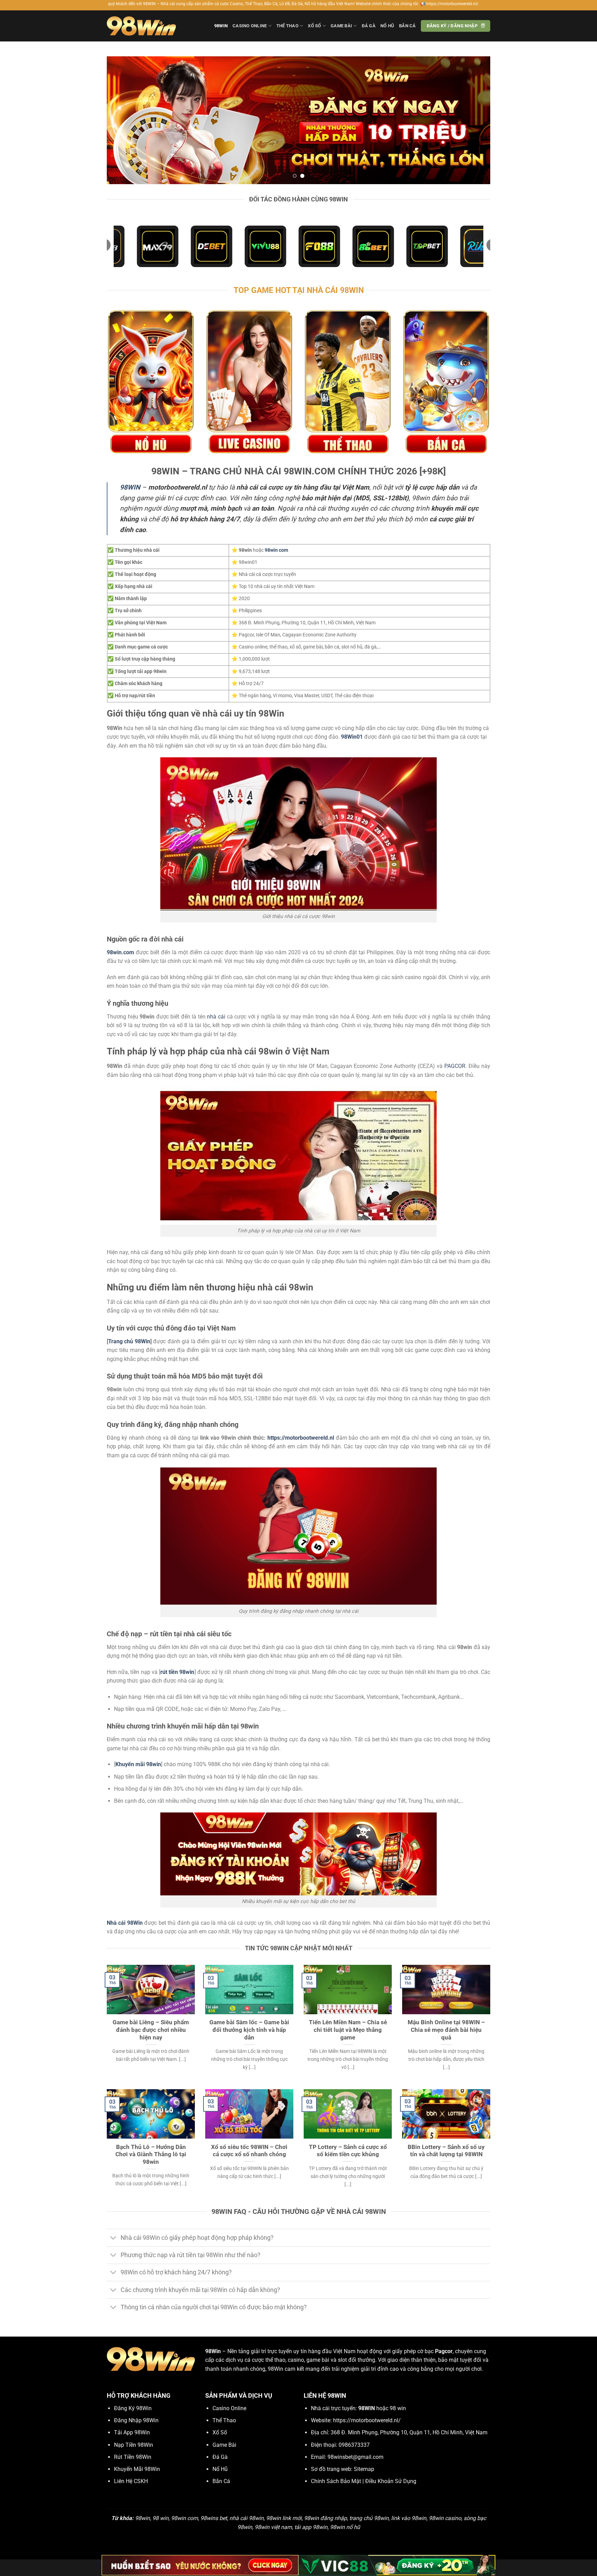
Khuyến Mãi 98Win (137, 2469)
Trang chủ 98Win (129, 1341)
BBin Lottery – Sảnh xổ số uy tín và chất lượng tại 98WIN (446, 2151)
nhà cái (216, 1017)
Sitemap (364, 2469)
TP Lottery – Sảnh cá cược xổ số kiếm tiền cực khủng (348, 2151)
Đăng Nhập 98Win (136, 2420)
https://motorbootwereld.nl (301, 1438)
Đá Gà (369, 26)
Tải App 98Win (132, 2432)
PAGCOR (455, 1066)
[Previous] (123, 120)
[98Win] (141, 26)
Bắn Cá (408, 26)
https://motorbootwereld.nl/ (367, 2420)
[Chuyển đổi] (113, 2239)
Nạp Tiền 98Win (134, 2445)
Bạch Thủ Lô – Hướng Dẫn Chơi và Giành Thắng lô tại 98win (151, 2154)
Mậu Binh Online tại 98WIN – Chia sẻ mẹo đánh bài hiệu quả (446, 2030)
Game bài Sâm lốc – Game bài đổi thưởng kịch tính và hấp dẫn (249, 2030)
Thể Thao (287, 26)
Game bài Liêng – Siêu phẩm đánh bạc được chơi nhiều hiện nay (151, 2030)
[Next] (474, 120)
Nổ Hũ (387, 26)
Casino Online (250, 26)
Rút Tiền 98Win (133, 2457)
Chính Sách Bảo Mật (336, 2481)
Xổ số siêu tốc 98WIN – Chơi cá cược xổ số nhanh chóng (249, 2151)
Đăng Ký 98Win (133, 2408)
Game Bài (341, 26)
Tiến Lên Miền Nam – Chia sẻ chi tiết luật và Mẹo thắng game (348, 2030)
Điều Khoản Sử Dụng (391, 2481)
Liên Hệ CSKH (131, 2481)
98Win (221, 26)
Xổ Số (314, 26)
